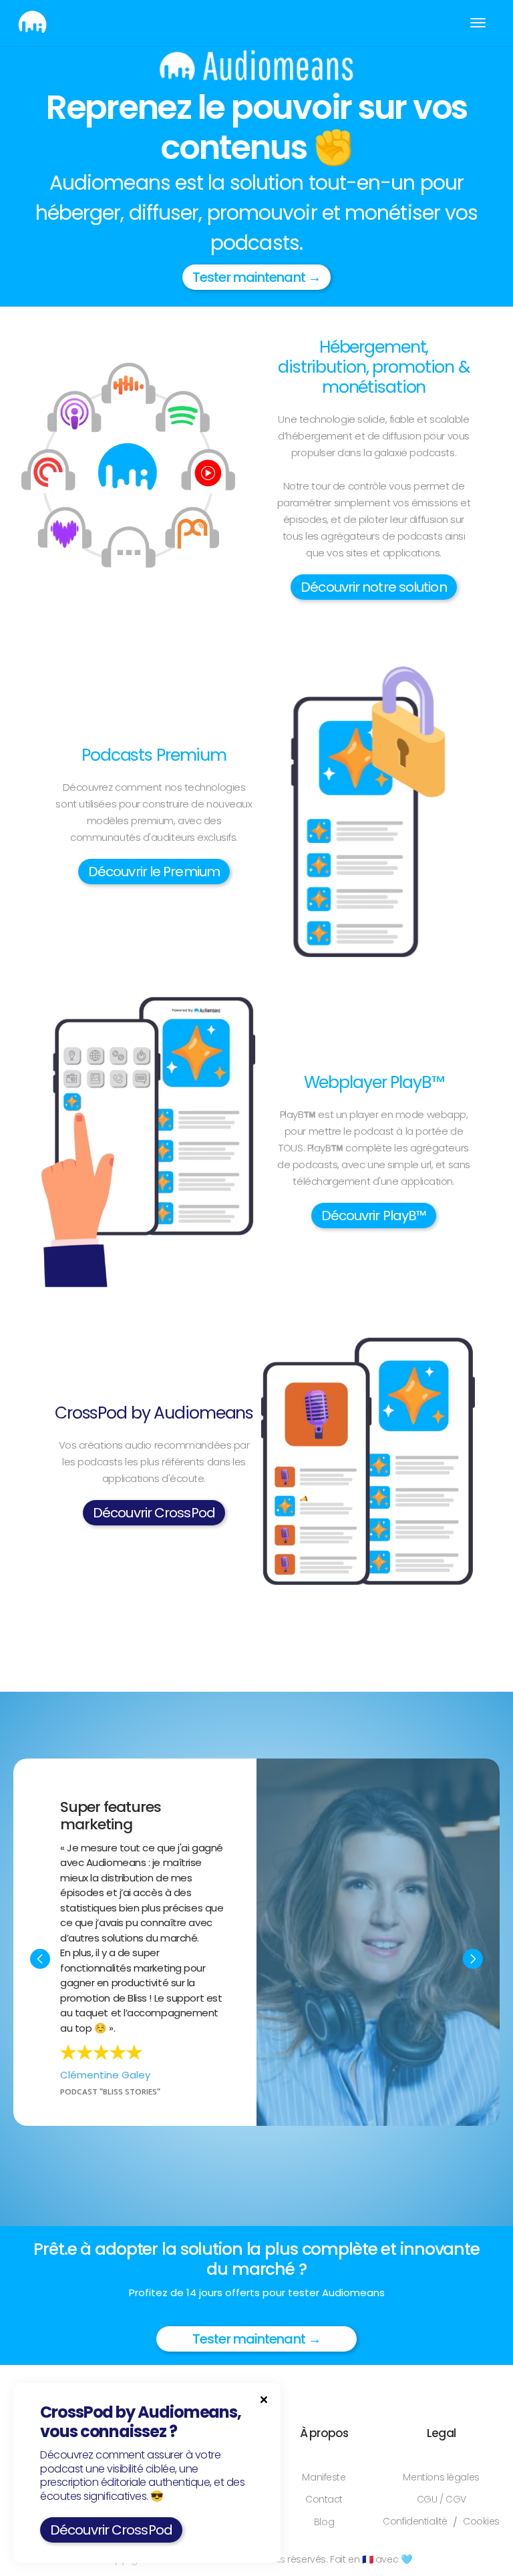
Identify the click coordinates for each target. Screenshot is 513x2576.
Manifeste (324, 2477)
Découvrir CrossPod (154, 1513)
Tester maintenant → (256, 277)
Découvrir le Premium (154, 872)
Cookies (481, 2522)
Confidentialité (415, 2522)
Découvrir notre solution (373, 587)
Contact (324, 2500)
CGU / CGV (442, 2500)
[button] (478, 23)
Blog (324, 2522)
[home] (32, 23)
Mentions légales (441, 2477)
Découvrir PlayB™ (374, 1216)
